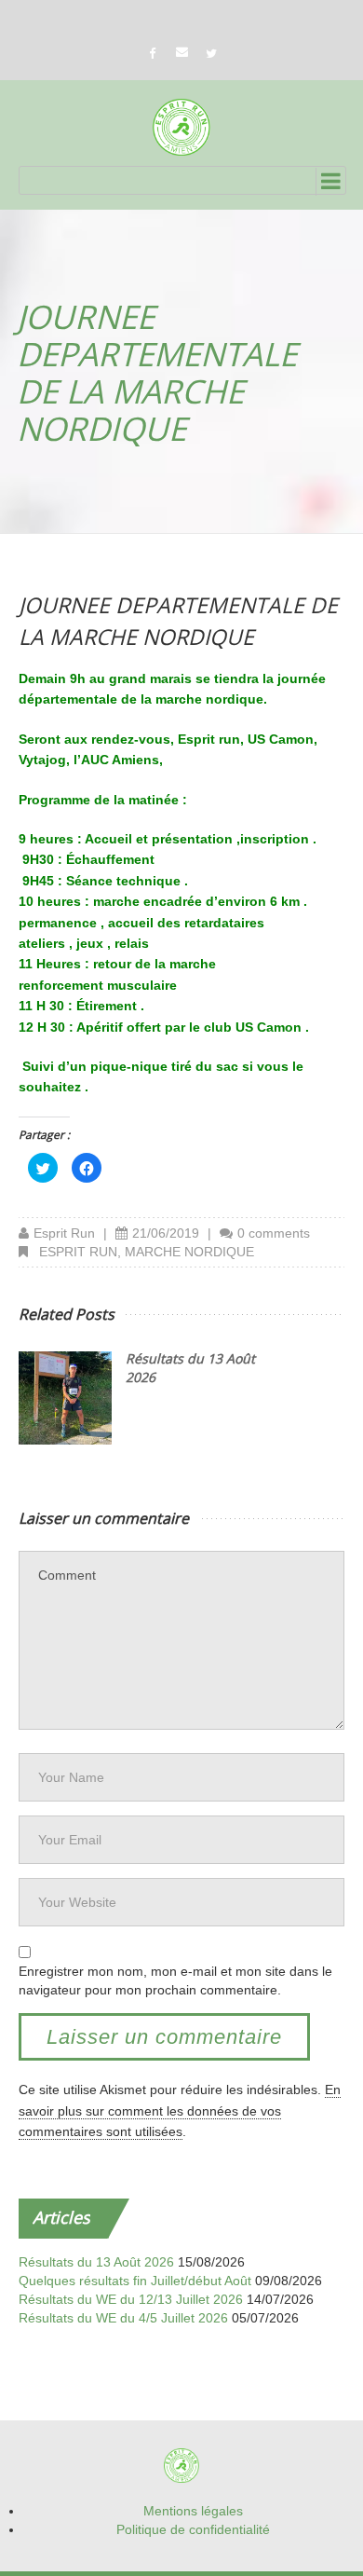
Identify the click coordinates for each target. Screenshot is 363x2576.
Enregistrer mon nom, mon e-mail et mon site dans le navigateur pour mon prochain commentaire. (175, 1980)
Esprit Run (64, 1233)
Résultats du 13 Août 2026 (96, 2262)
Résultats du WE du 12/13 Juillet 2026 (131, 2299)
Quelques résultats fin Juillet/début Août (135, 2281)
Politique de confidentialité (193, 2529)
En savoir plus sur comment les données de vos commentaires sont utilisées (180, 2110)
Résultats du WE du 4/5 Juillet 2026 (123, 2318)
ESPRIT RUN (78, 1252)
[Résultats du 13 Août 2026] (65, 1398)
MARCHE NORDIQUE (189, 1252)
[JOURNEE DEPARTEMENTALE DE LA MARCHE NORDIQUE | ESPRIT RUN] (181, 127)
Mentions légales (193, 2511)
